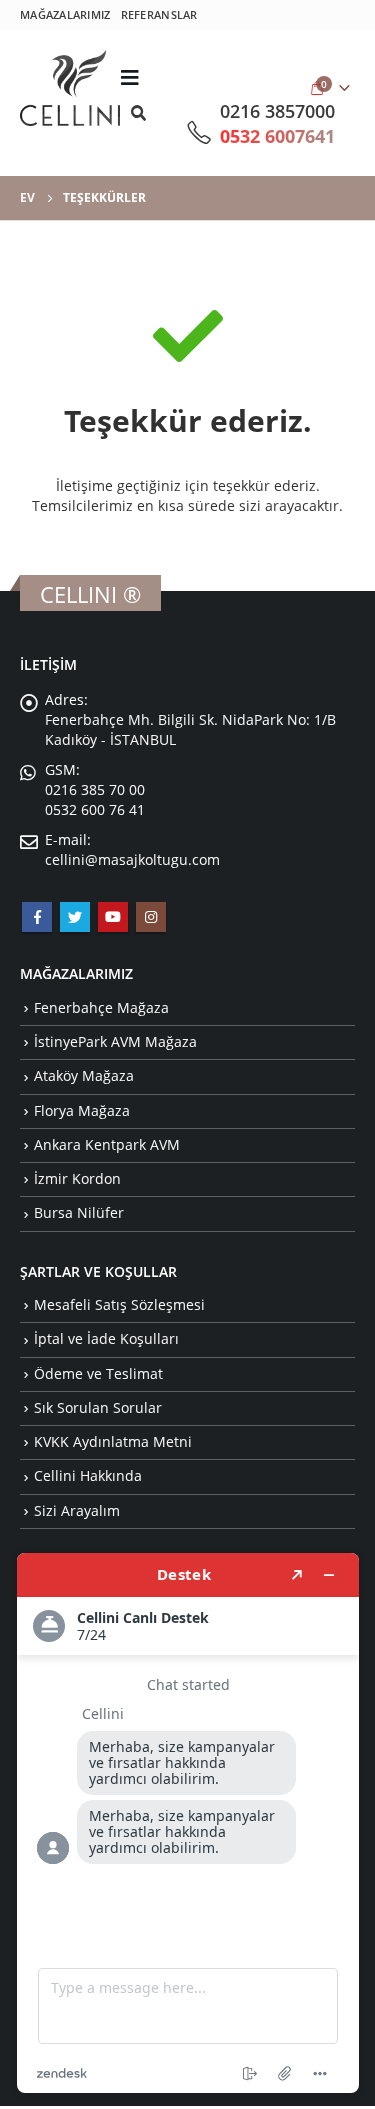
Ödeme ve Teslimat (98, 1373)
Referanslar (159, 14)
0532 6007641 (277, 136)
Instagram (151, 917)
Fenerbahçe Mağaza (101, 1007)
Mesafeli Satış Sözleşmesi (119, 1304)
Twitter (75, 917)
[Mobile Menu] (135, 77)
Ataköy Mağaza (84, 1075)
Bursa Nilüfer (79, 1212)
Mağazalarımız (65, 14)
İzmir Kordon (77, 1178)
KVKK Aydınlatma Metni (113, 1441)
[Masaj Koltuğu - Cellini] (70, 88)
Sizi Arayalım (77, 1510)
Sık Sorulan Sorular (98, 1407)
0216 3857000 (277, 111)
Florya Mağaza (82, 1110)
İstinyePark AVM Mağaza (115, 1041)
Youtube (113, 917)
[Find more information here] (188, 1823)
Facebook (37, 917)
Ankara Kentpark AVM (107, 1144)
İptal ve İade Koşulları (106, 1338)
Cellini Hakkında (88, 1475)
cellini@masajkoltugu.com (132, 859)
